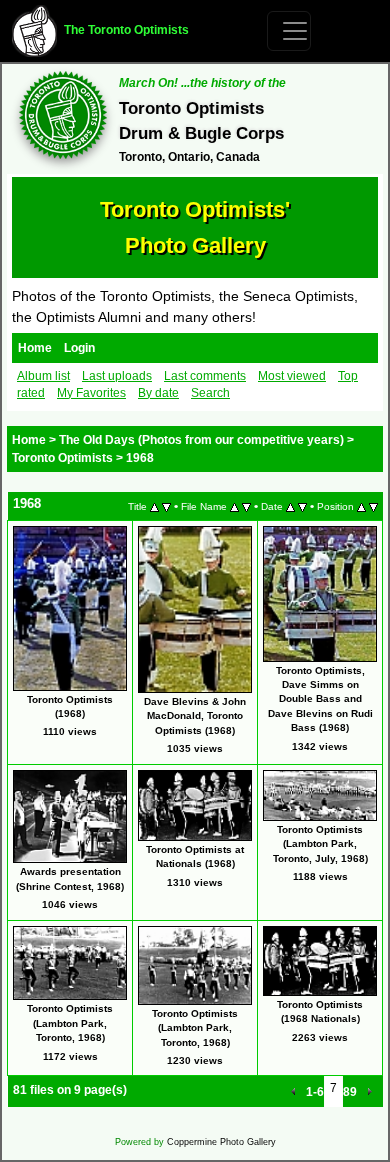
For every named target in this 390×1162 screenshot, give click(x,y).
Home (35, 348)
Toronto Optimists (62, 458)
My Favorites (91, 393)
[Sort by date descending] (302, 506)
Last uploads (117, 376)
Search (210, 393)
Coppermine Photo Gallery (221, 1142)
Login (79, 348)
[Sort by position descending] (373, 506)
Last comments (205, 376)
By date (158, 393)
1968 (140, 458)
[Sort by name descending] (246, 506)
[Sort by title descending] (166, 506)
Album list (43, 376)
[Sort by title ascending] (154, 506)
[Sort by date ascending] (290, 506)
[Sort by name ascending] (234, 506)
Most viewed (292, 376)
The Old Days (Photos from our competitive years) (201, 440)
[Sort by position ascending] (361, 506)
